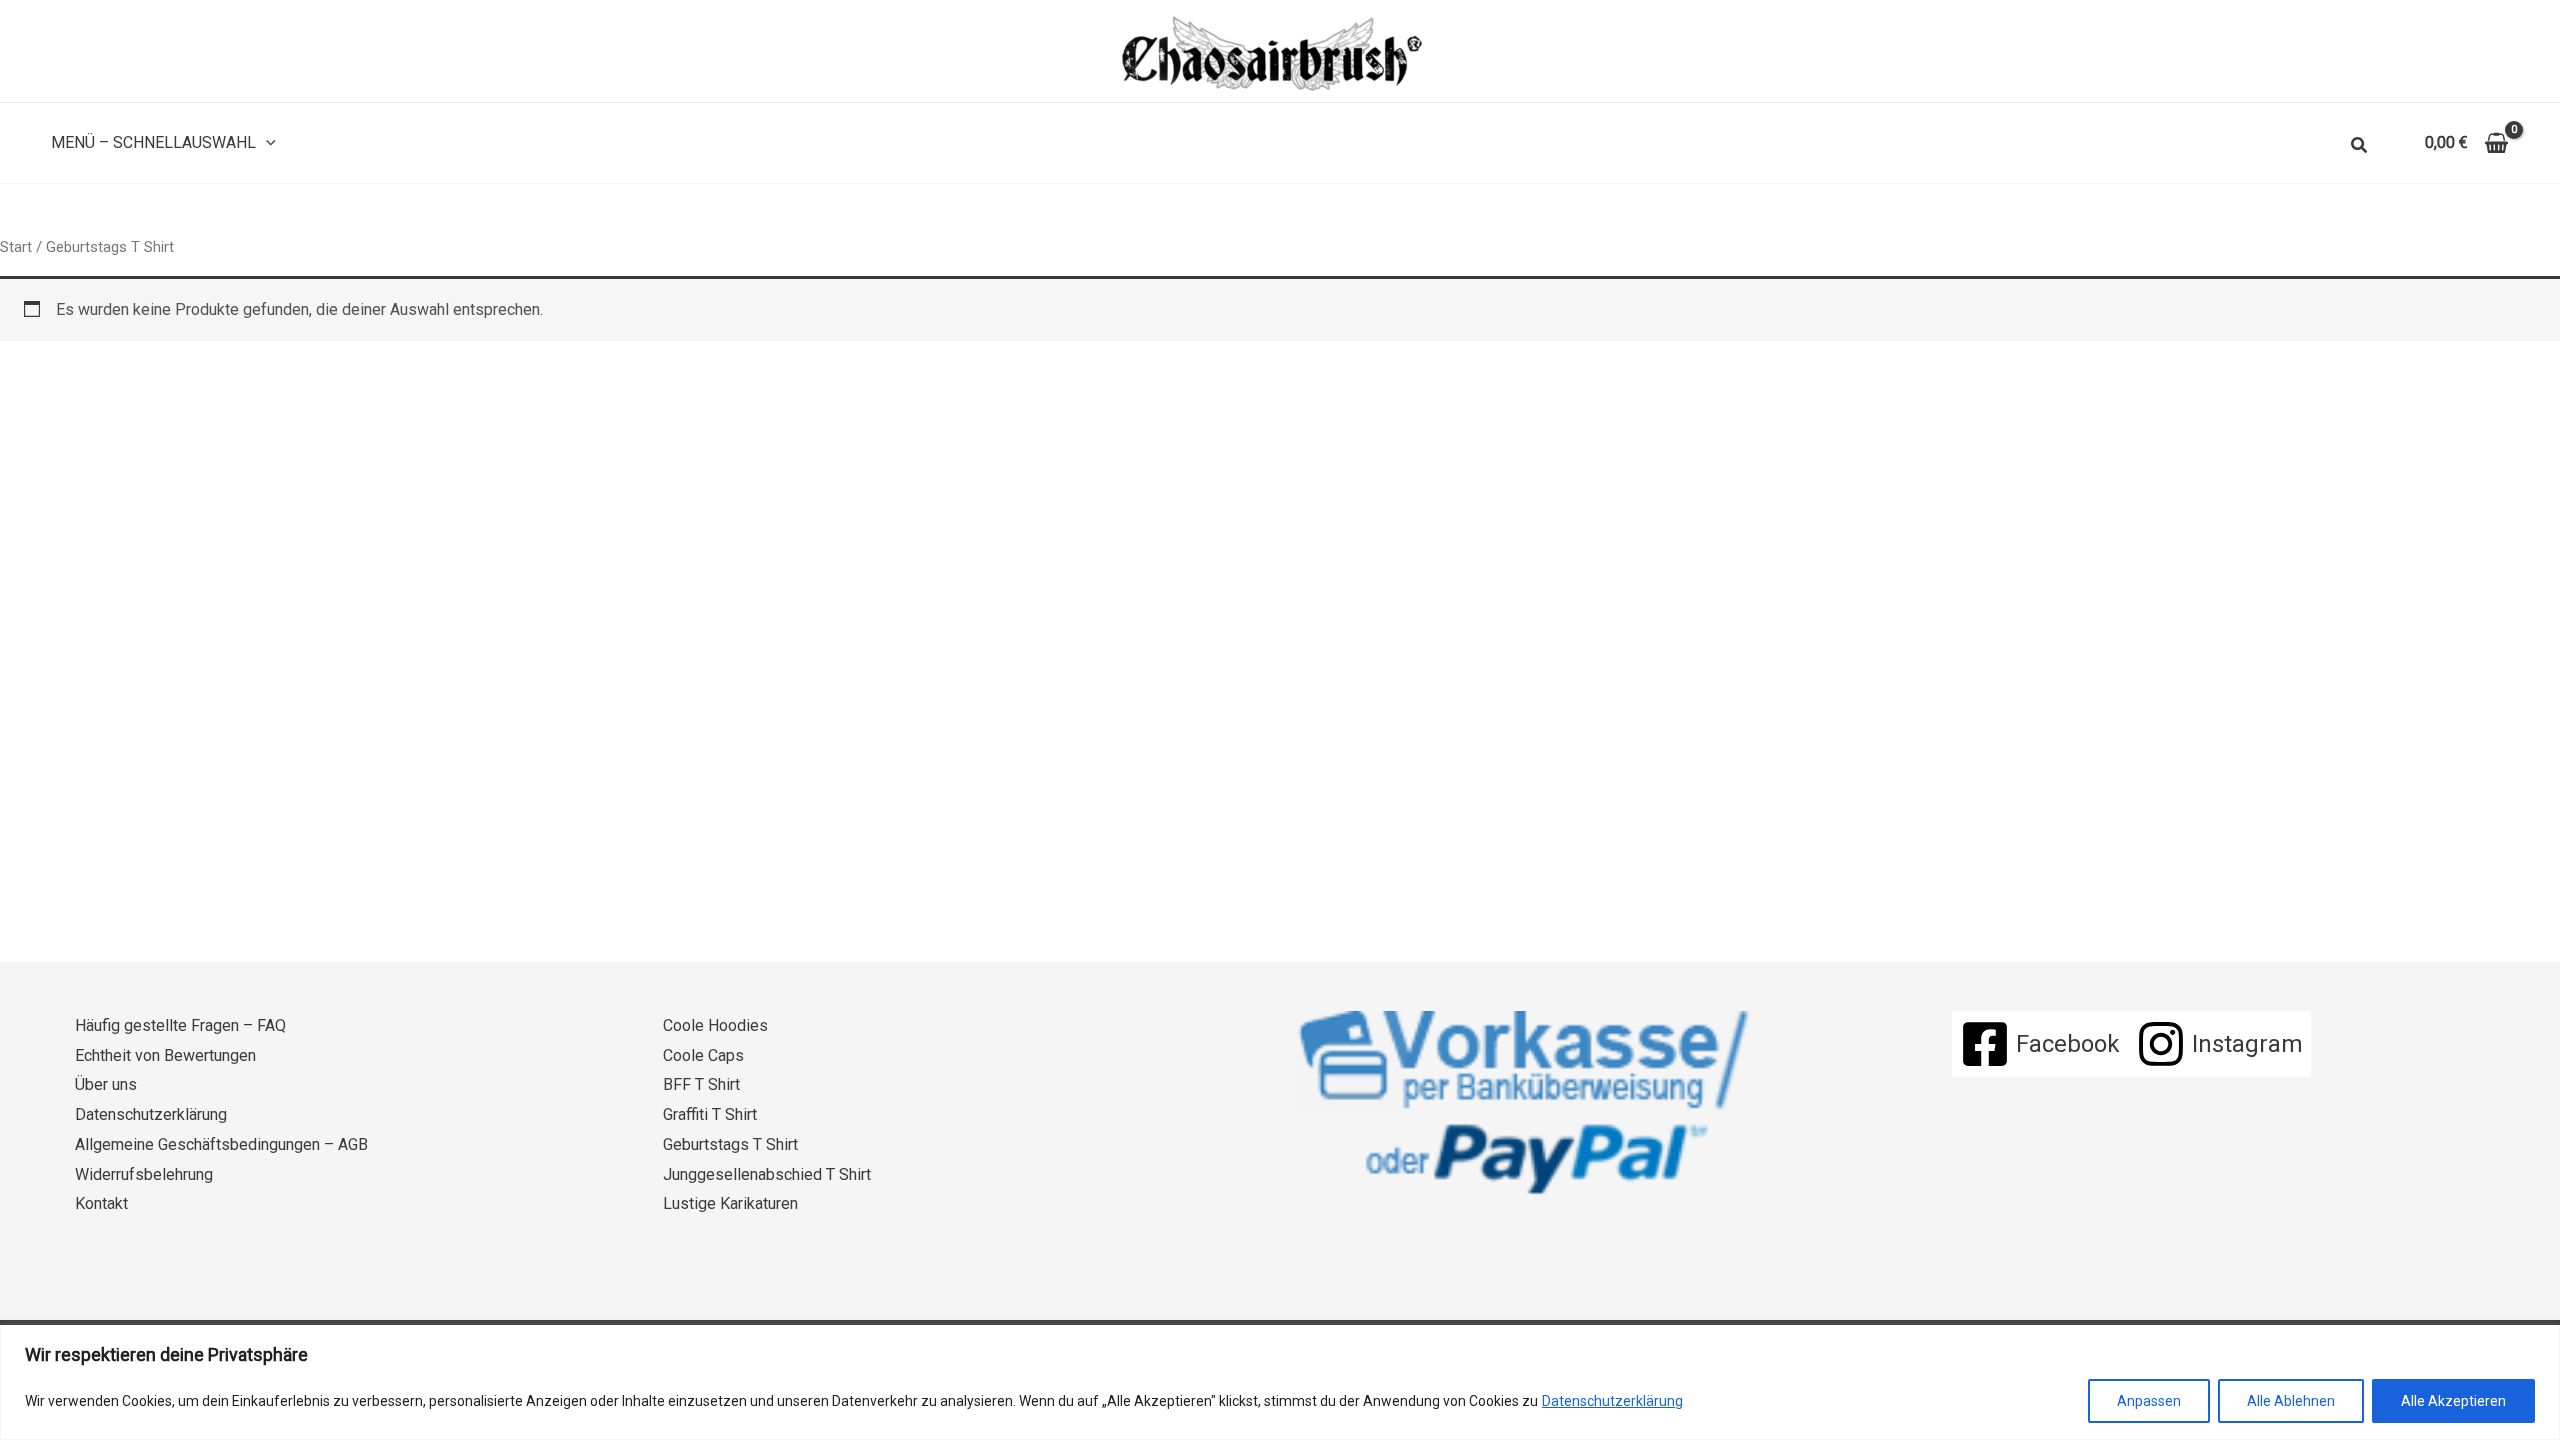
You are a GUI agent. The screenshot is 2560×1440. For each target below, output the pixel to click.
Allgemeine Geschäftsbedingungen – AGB (221, 1144)
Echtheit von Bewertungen (165, 1055)
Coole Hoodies (715, 1025)
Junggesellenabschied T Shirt (767, 1174)
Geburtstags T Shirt (730, 1144)
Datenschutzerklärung (1612, 1401)
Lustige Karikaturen (730, 1203)
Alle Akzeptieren (2453, 1401)
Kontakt (101, 1203)
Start (16, 247)
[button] (266, 143)
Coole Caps (703, 1055)
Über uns (106, 1084)
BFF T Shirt (701, 1084)
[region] (1280, 1382)
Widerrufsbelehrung (144, 1174)
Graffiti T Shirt (710, 1114)
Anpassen (2149, 1401)
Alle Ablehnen (2291, 1401)
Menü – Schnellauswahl (153, 142)
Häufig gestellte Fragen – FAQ (180, 1025)
